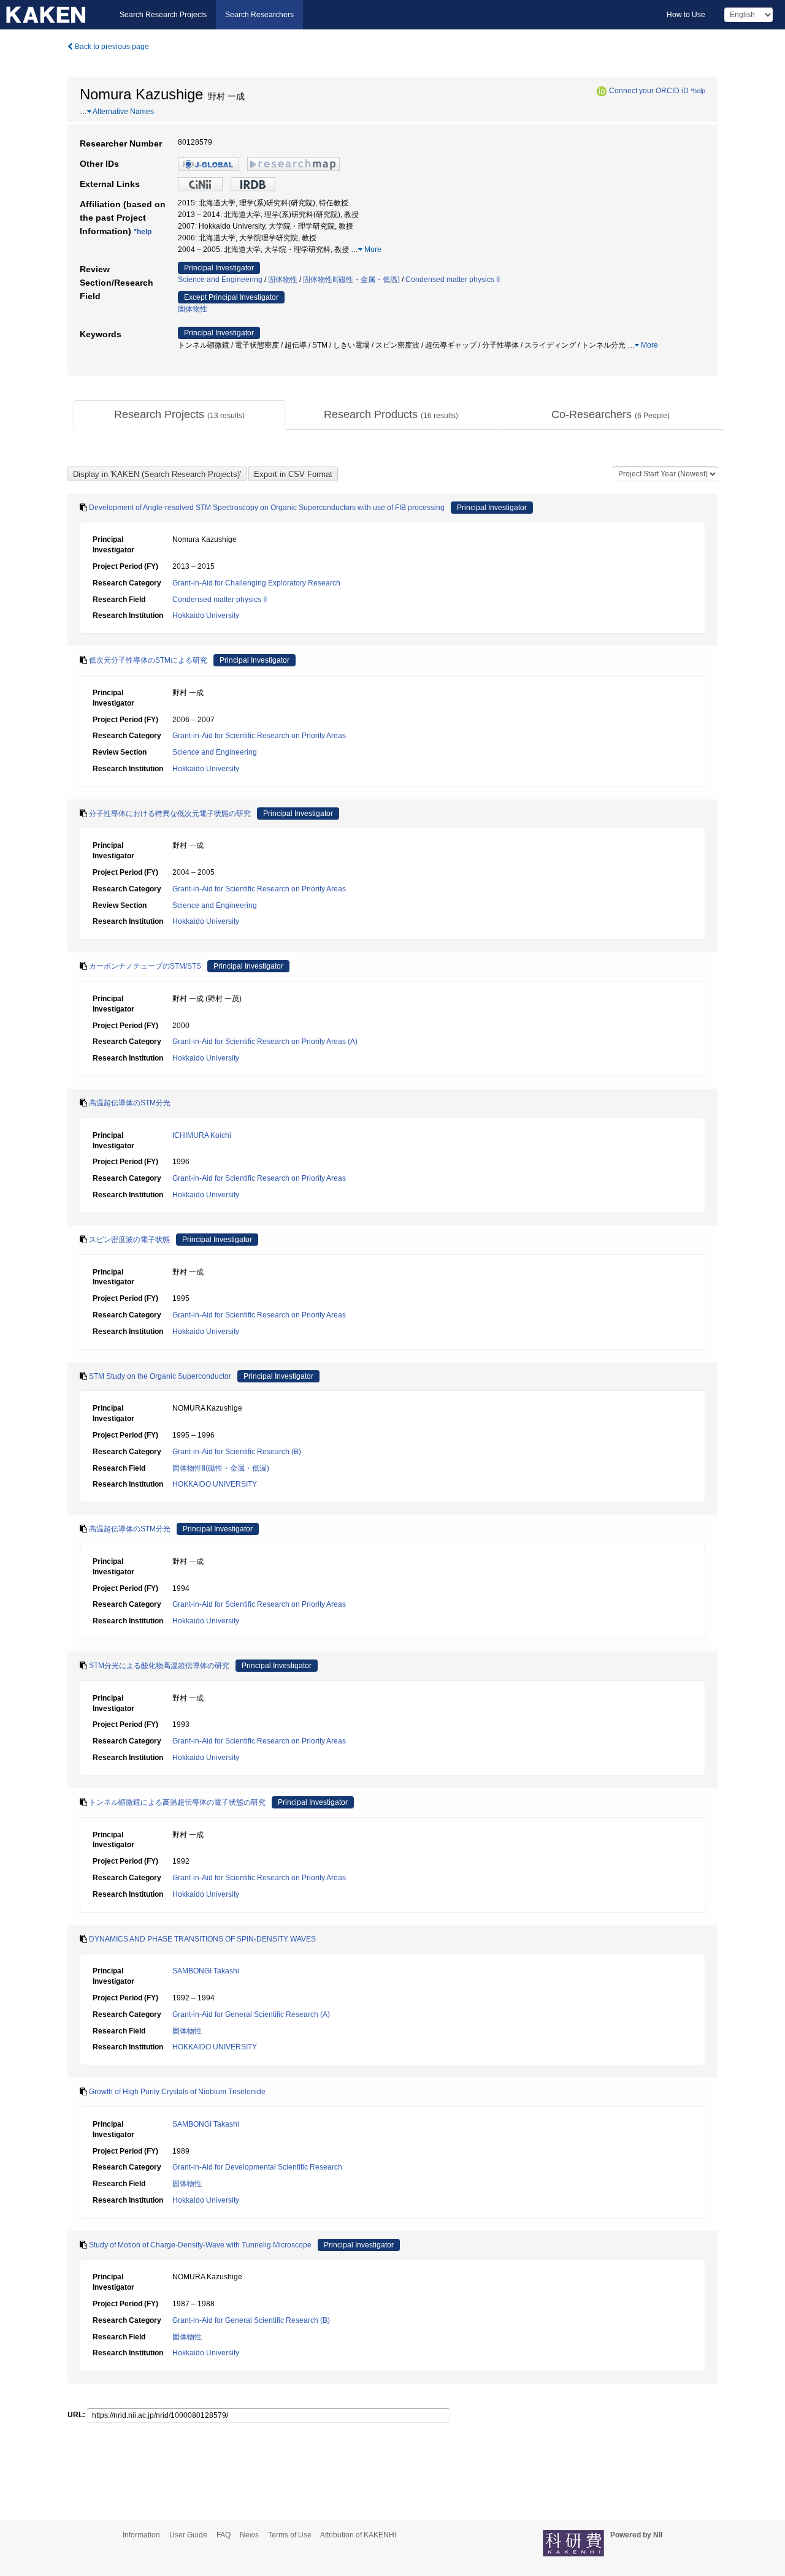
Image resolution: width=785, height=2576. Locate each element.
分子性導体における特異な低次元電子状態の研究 (170, 814)
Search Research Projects (163, 15)
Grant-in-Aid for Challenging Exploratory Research (256, 583)
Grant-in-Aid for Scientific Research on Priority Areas (259, 736)
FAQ (224, 2535)
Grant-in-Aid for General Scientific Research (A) (251, 2014)
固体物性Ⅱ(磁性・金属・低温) (351, 280)
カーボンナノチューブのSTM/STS (145, 966)
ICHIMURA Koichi (202, 1135)
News (249, 2535)
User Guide (188, 2535)
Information (141, 2535)
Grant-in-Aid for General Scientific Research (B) (251, 2320)
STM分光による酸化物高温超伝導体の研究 (159, 1666)
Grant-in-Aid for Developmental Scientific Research (257, 2167)
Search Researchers (259, 15)
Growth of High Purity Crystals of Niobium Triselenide (177, 2092)
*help (698, 91)
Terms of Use (290, 2535)
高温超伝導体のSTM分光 (130, 1103)
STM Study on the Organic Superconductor (160, 1376)
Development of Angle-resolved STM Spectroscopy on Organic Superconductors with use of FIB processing (267, 508)
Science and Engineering (220, 280)
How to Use (686, 15)
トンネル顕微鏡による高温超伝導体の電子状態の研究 (177, 1802)
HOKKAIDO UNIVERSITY (215, 1484)
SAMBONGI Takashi (206, 1971)
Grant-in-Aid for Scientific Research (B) (237, 1452)
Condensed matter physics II (453, 280)
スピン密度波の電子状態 (129, 1240)
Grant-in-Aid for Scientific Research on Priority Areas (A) (265, 1042)
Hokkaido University (206, 615)
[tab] (179, 415)
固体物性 (283, 280)
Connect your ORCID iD (649, 91)
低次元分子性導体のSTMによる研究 (148, 660)
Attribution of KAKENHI (358, 2535)
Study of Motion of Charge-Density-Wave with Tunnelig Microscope (200, 2245)
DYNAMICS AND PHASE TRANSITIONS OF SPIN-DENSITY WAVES (202, 1939)
